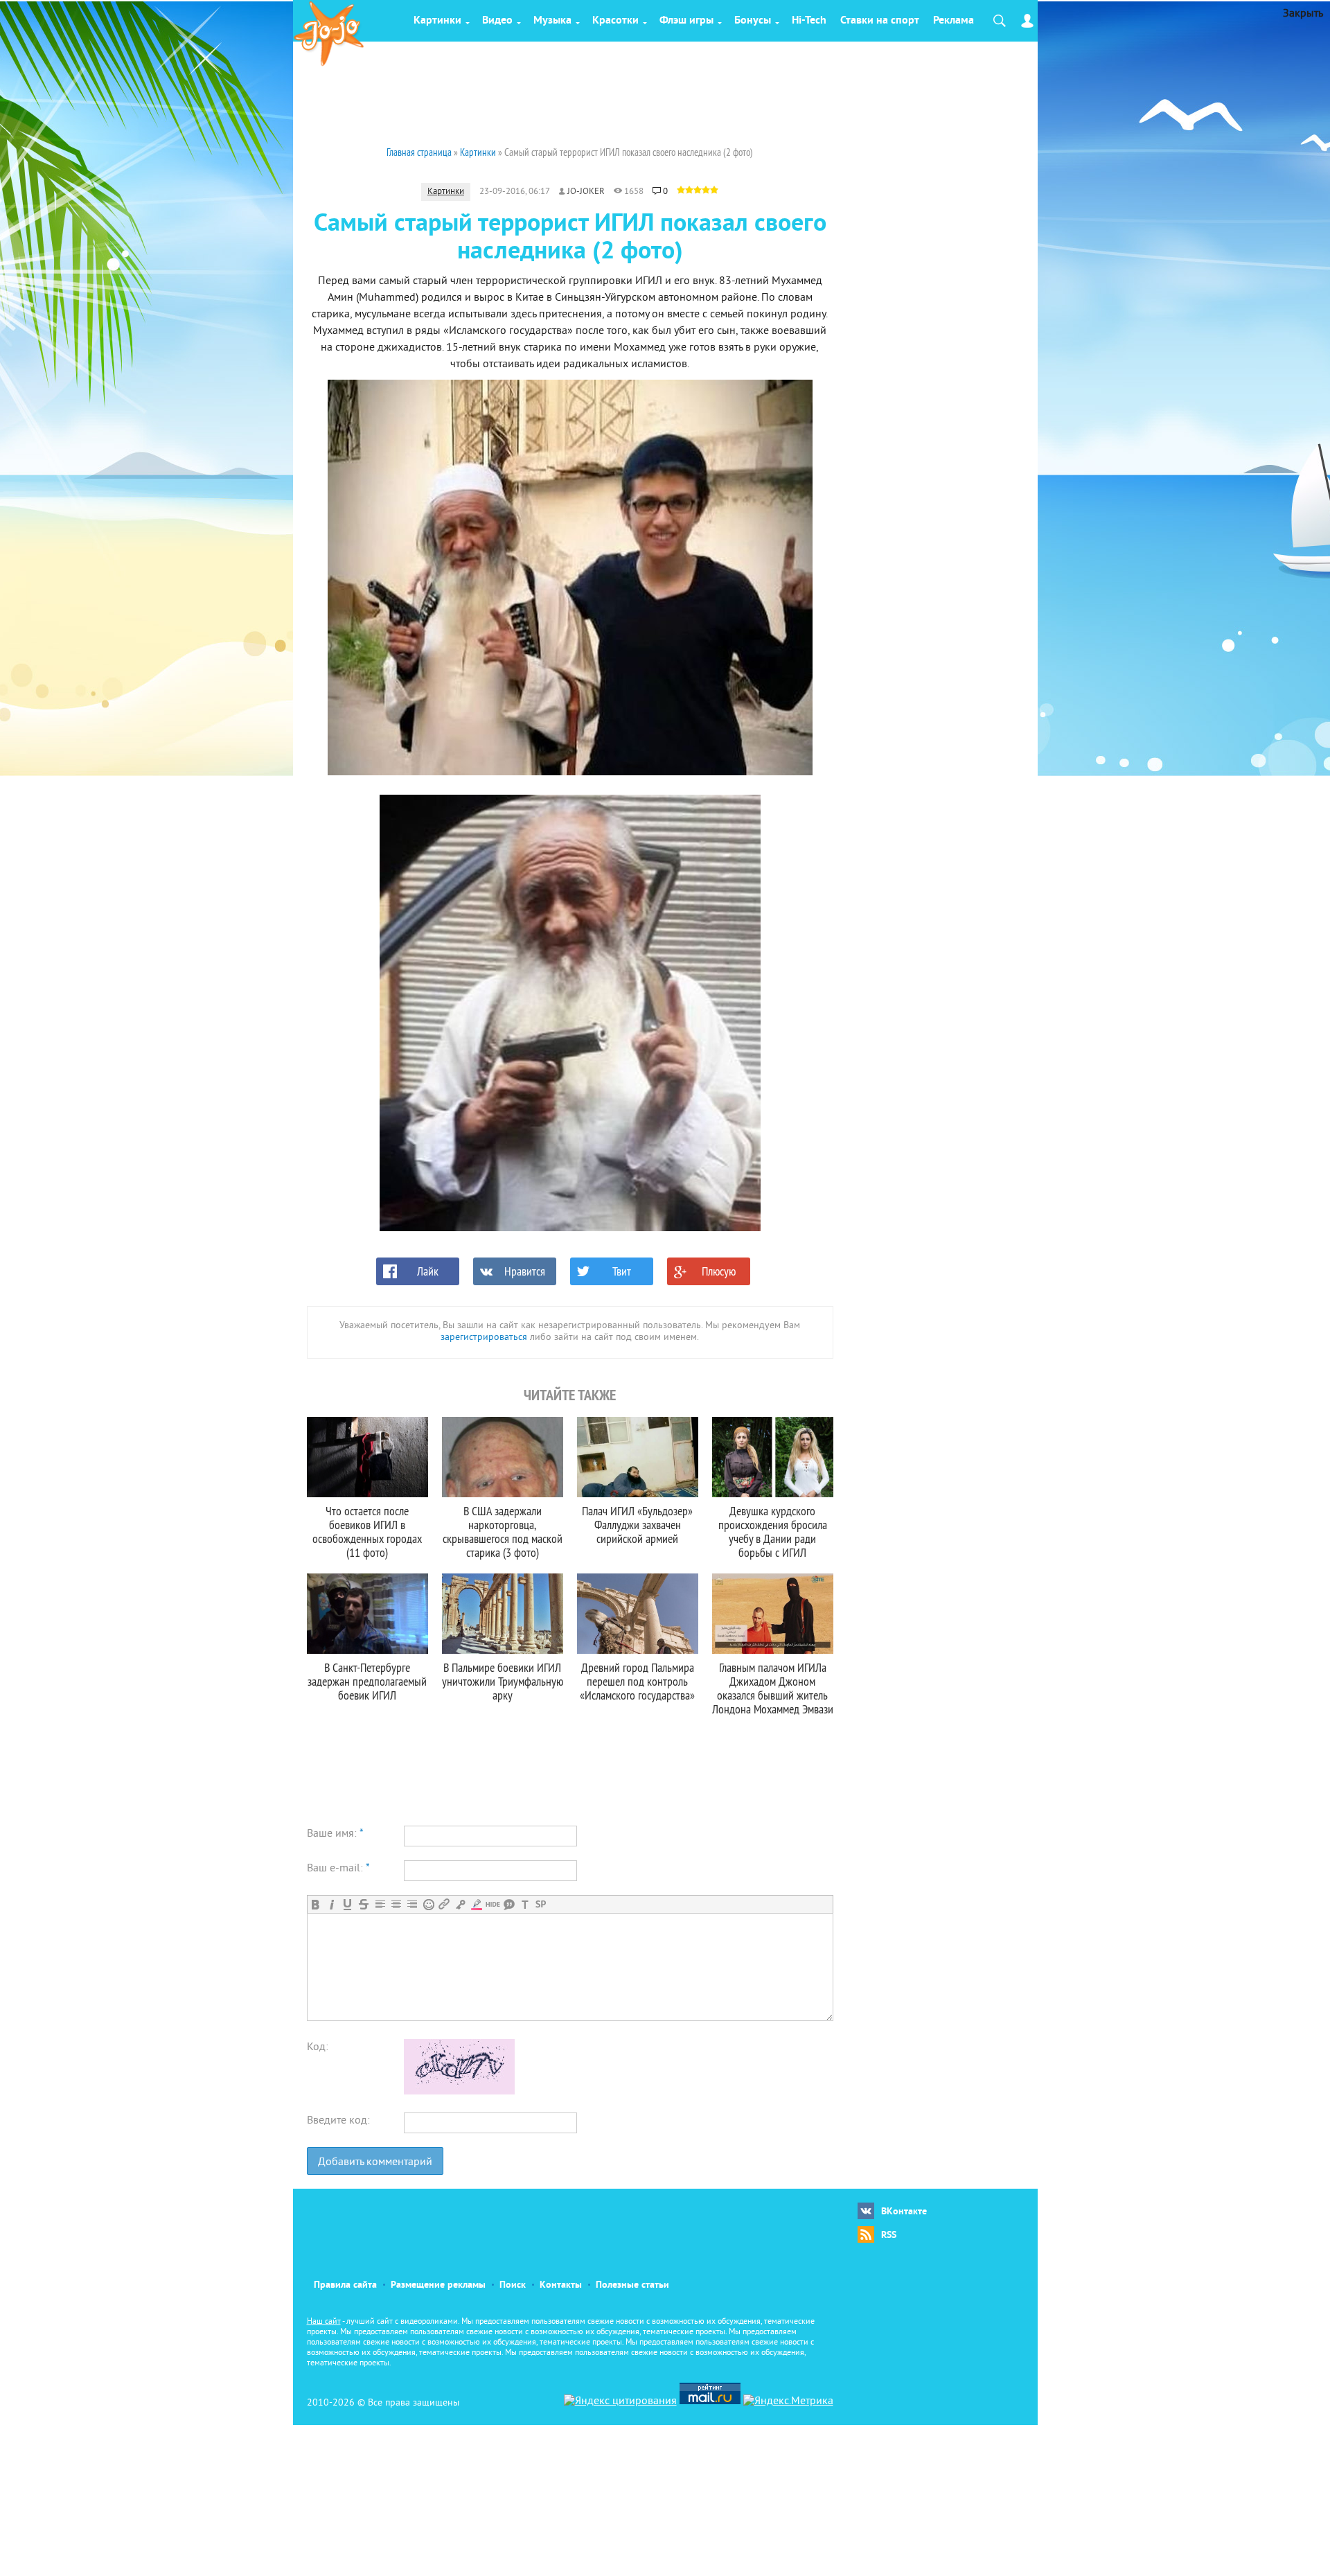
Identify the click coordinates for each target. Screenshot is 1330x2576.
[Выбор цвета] (476, 1904)
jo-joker (586, 192)
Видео (497, 21)
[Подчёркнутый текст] (347, 1904)
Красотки (615, 21)
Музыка (552, 21)
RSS (889, 2235)
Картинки (437, 21)
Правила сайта (345, 2285)
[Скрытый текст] (493, 1904)
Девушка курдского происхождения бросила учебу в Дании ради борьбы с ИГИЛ (773, 1532)
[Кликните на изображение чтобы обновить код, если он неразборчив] (459, 2092)
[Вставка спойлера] (541, 1904)
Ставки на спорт (880, 21)
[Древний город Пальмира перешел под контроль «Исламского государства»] (638, 1614)
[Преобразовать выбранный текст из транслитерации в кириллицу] (525, 1904)
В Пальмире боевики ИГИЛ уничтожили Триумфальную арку (503, 1681)
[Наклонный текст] (331, 1904)
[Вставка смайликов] (428, 1904)
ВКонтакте (904, 2212)
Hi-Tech (809, 21)
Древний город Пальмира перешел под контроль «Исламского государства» (637, 1681)
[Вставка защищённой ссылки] (460, 1904)
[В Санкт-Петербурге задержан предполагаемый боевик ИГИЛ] (367, 1614)
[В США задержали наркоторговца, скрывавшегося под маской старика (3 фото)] (503, 1457)
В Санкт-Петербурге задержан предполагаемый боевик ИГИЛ (367, 1681)
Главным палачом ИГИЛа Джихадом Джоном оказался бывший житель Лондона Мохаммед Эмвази (773, 1688)
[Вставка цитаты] (509, 1904)
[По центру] (396, 1904)
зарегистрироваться (484, 1338)
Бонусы (753, 21)
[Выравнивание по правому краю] (412, 1904)
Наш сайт (324, 2322)
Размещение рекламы (438, 2285)
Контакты (561, 2285)
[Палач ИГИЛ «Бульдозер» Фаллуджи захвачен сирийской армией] (638, 1457)
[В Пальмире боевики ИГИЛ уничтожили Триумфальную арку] (503, 1614)
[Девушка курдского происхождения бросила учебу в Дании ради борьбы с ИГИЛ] (773, 1457)
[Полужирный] (316, 1904)
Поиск (513, 2285)
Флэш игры (686, 21)
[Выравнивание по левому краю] (380, 1904)
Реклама (954, 21)
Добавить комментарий (375, 2162)
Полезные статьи (632, 2285)
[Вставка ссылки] (444, 1904)
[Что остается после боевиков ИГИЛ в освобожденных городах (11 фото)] (367, 1457)
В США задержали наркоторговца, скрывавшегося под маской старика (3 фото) (503, 1532)
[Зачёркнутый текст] (363, 1904)
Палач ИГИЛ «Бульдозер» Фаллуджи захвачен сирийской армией (637, 1525)
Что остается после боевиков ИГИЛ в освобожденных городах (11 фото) (367, 1532)
